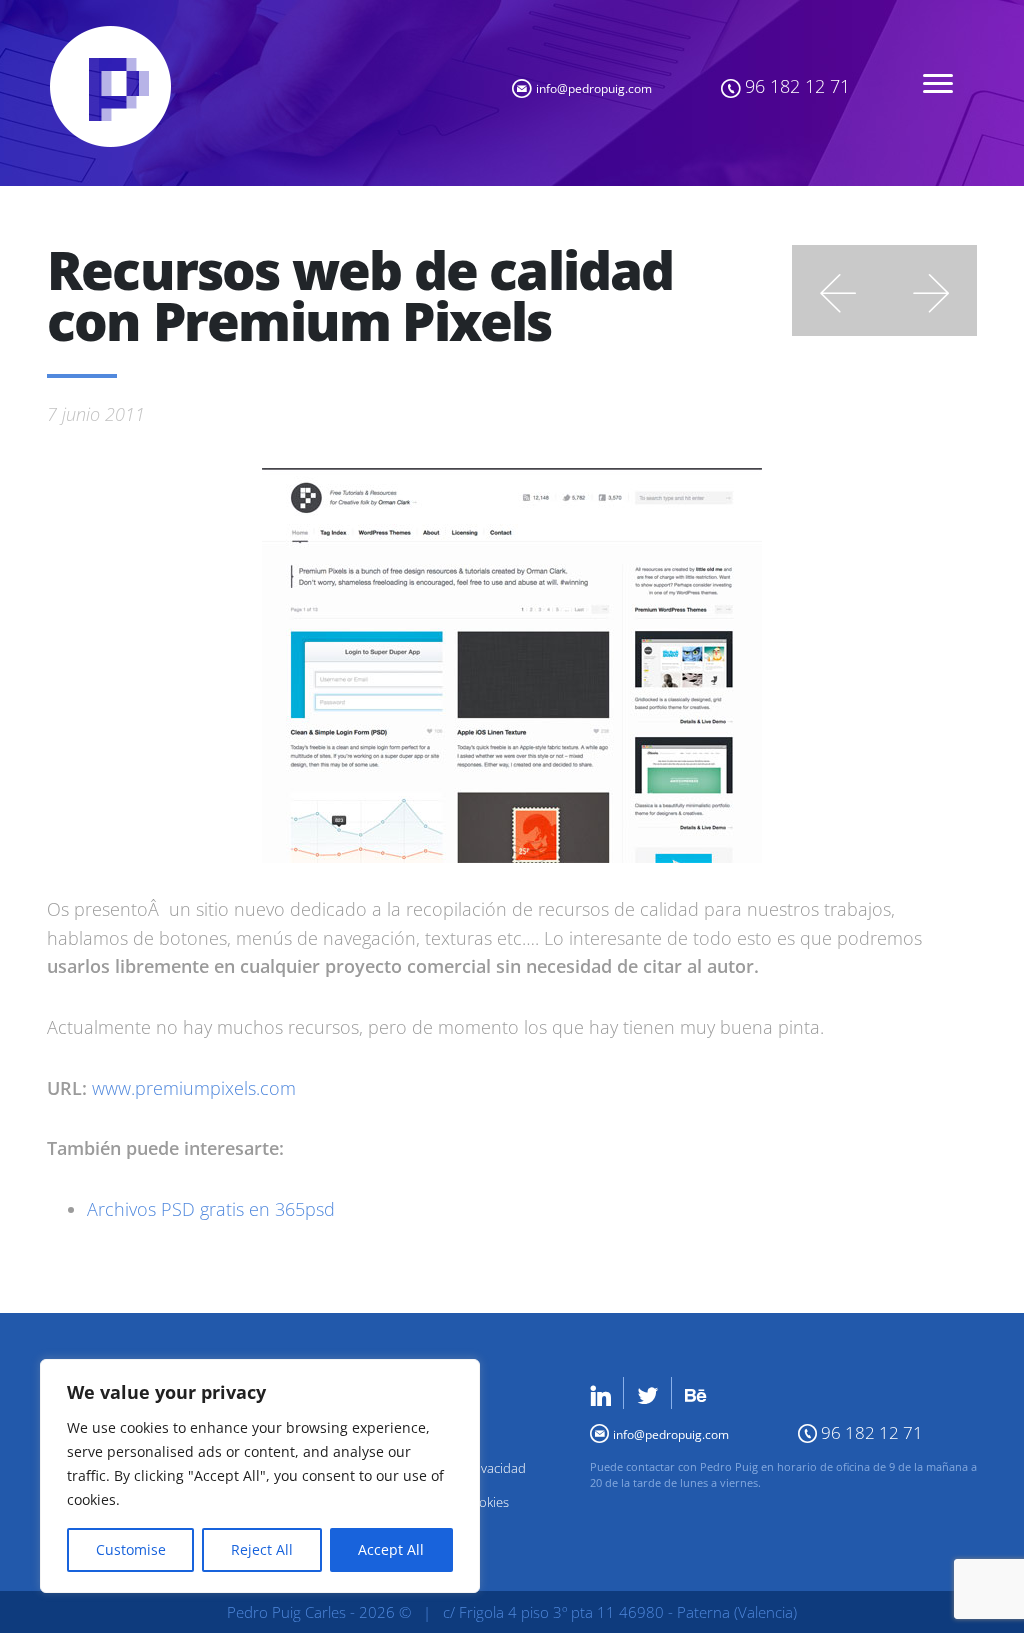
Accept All (391, 1549)
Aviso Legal (432, 1435)
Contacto (427, 1401)
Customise (131, 1549)
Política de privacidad (464, 1468)
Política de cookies (455, 1502)
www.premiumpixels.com (194, 1088)
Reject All (262, 1549)
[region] (260, 1476)
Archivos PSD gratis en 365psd (211, 1209)
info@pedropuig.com (594, 88)
